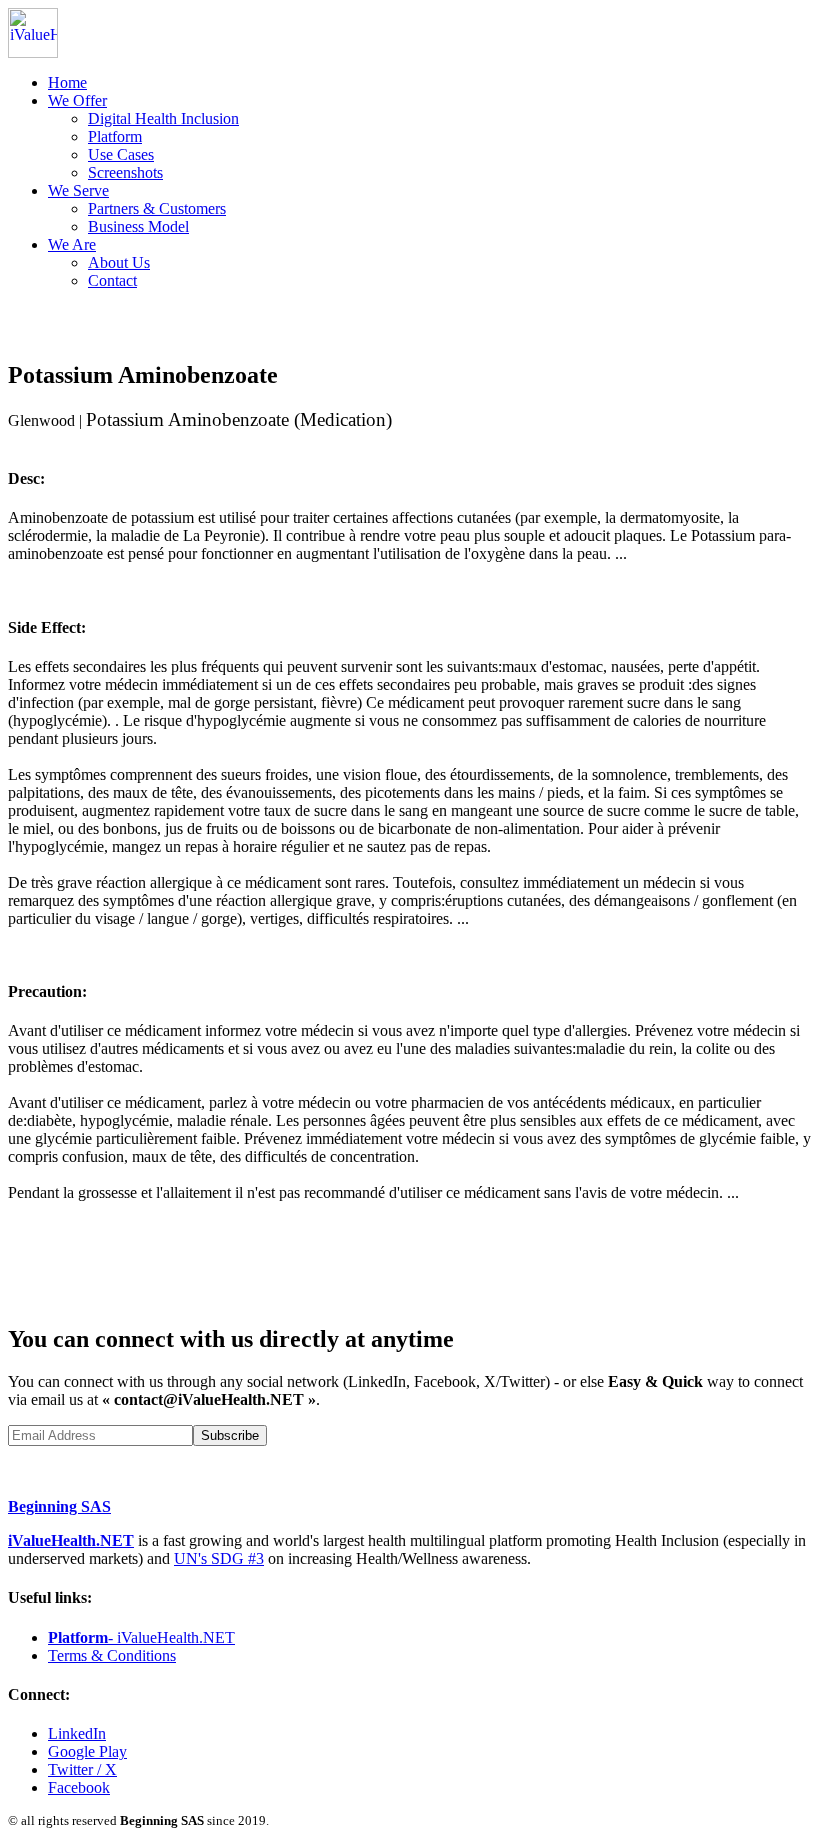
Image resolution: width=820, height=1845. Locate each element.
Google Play (87, 1751)
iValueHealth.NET (71, 1540)
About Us (119, 262)
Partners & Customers (157, 208)
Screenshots (125, 172)
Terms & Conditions (112, 1655)
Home (67, 82)
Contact (112, 280)
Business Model (138, 226)
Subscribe (230, 1435)
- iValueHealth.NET (141, 1637)
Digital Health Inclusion (163, 118)
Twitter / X (82, 1769)
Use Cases (121, 154)
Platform (115, 136)
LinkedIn (77, 1733)
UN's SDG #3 (219, 1558)
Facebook (79, 1787)
